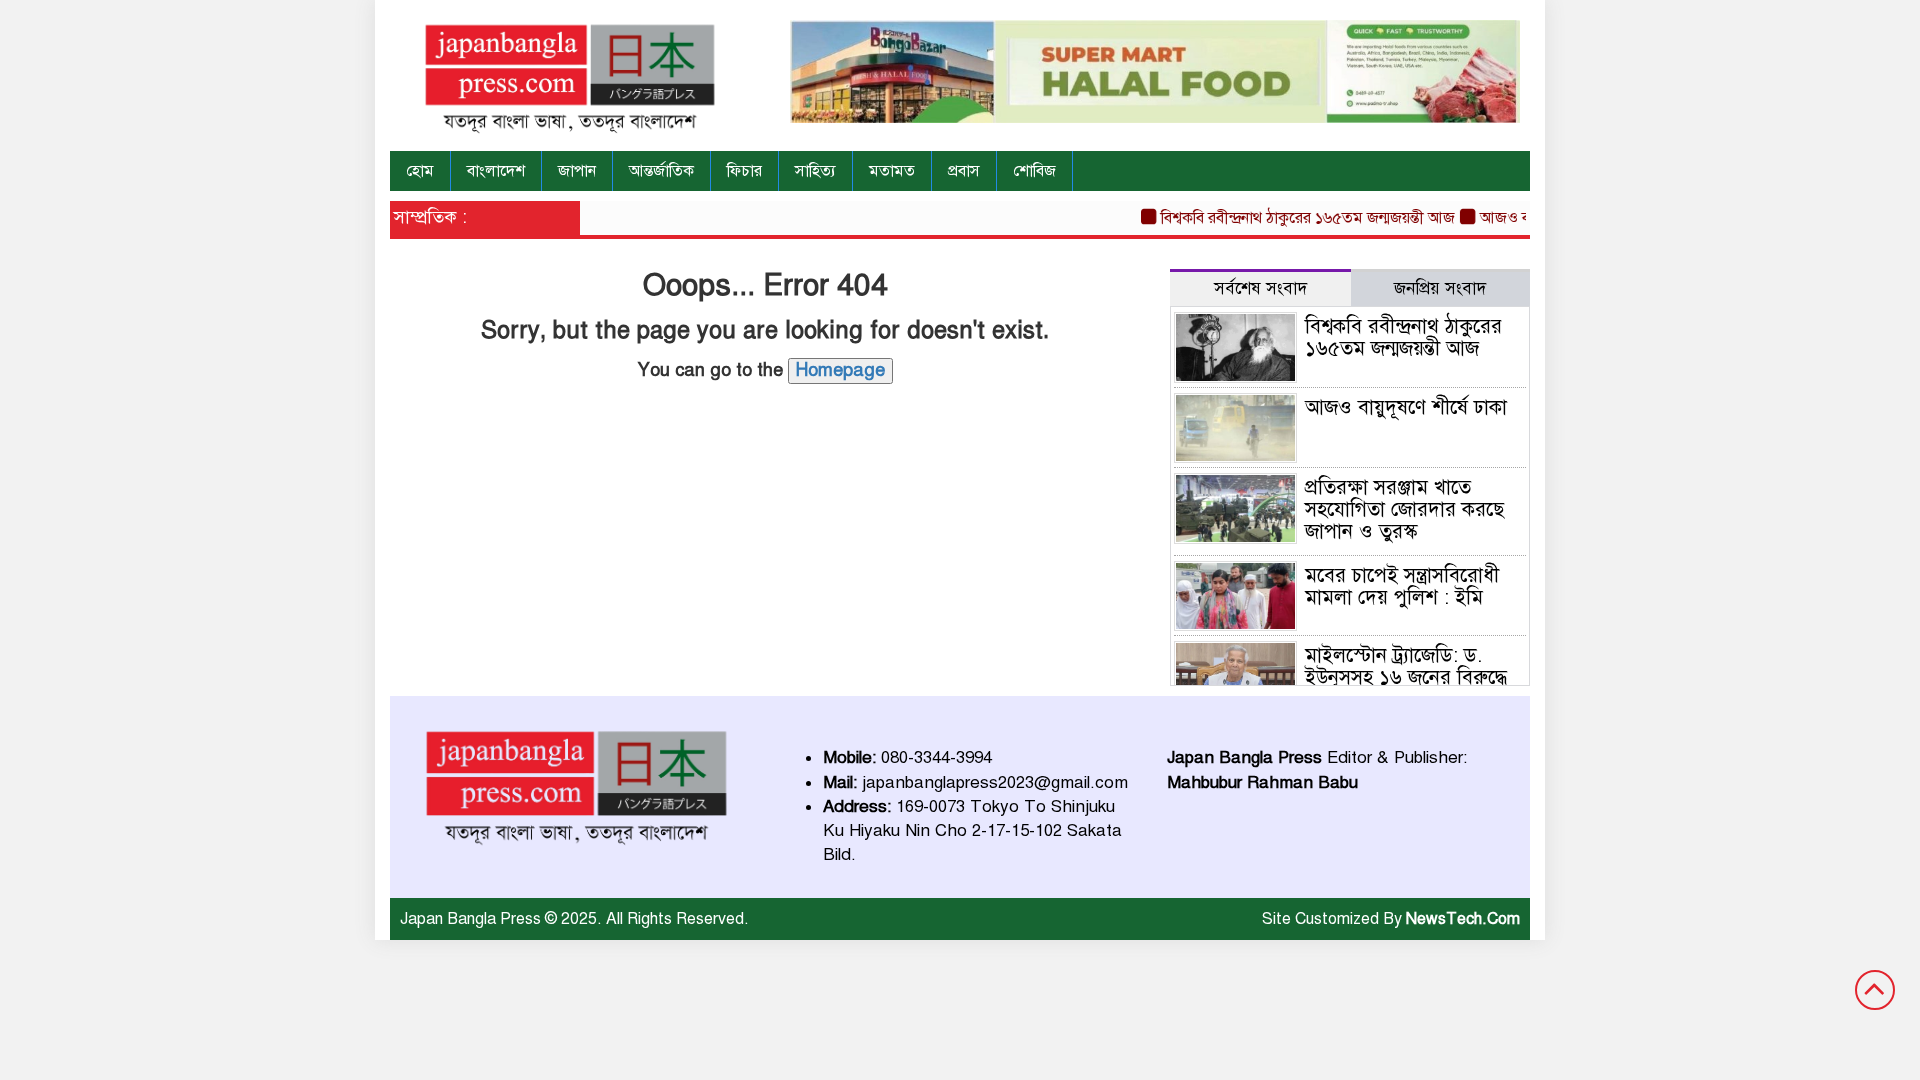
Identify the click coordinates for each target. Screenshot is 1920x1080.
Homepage (840, 370)
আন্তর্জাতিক (661, 171)
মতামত (892, 171)
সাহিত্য (815, 171)
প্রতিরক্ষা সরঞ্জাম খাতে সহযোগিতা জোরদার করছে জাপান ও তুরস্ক (1404, 509)
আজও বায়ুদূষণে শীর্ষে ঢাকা (1406, 407)
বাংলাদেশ (496, 171)
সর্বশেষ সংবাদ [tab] (1260, 288)
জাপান (577, 171)
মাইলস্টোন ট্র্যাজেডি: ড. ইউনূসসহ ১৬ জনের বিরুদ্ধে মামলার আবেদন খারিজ (1406, 677)
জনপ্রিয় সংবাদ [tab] (1440, 288)
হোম (420, 171)
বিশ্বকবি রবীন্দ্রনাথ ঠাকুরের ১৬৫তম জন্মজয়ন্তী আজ (1292, 218)
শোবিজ (1034, 171)
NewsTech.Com (1463, 919)
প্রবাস (964, 171)
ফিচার (744, 171)
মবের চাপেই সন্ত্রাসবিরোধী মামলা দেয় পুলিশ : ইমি (1402, 586)
